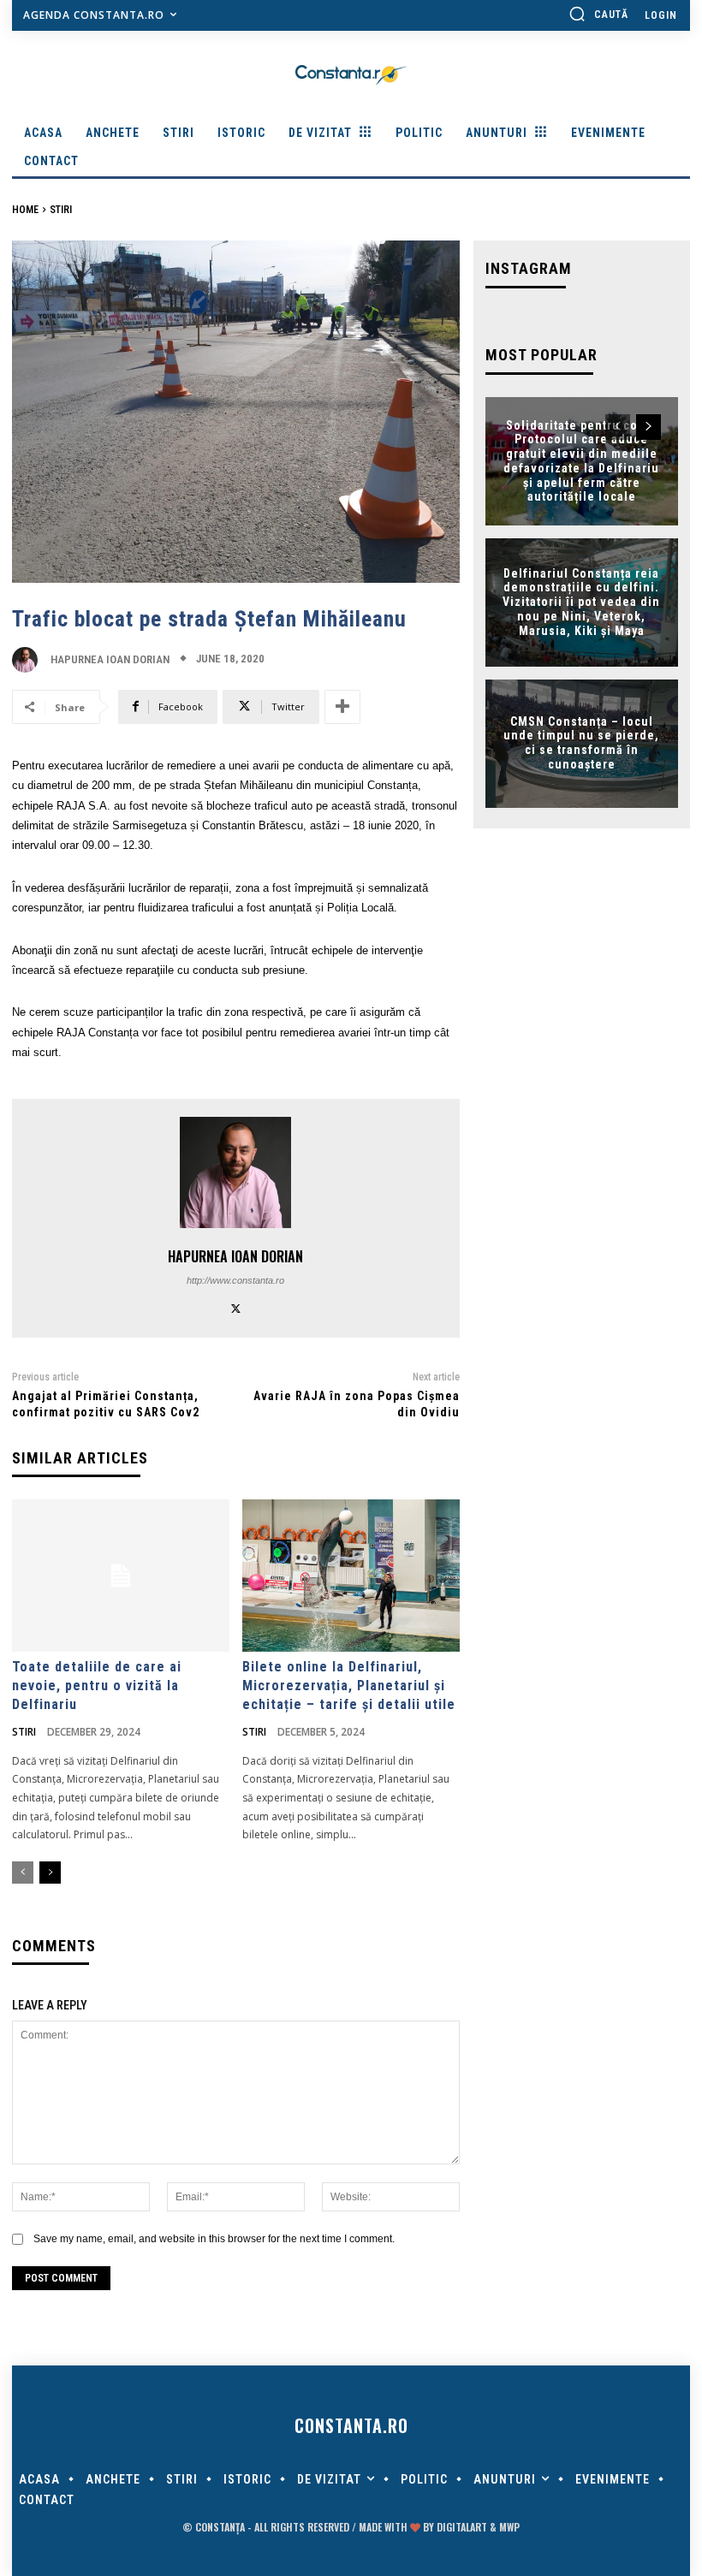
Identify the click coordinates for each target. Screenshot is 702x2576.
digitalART (462, 2527)
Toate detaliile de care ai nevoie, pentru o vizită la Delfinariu (97, 1686)
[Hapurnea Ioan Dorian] (29, 660)
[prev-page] (23, 1873)
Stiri (61, 210)
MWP (509, 2527)
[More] (342, 707)
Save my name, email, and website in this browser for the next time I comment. (214, 2239)
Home (25, 210)
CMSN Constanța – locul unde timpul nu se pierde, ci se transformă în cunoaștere (581, 743)
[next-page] (50, 1873)
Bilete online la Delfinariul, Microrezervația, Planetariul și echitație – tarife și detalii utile (349, 1686)
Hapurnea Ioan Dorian (110, 659)
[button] (598, 14)
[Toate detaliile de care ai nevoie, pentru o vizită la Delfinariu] (121, 1576)
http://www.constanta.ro (235, 1280)
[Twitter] (236, 1307)
